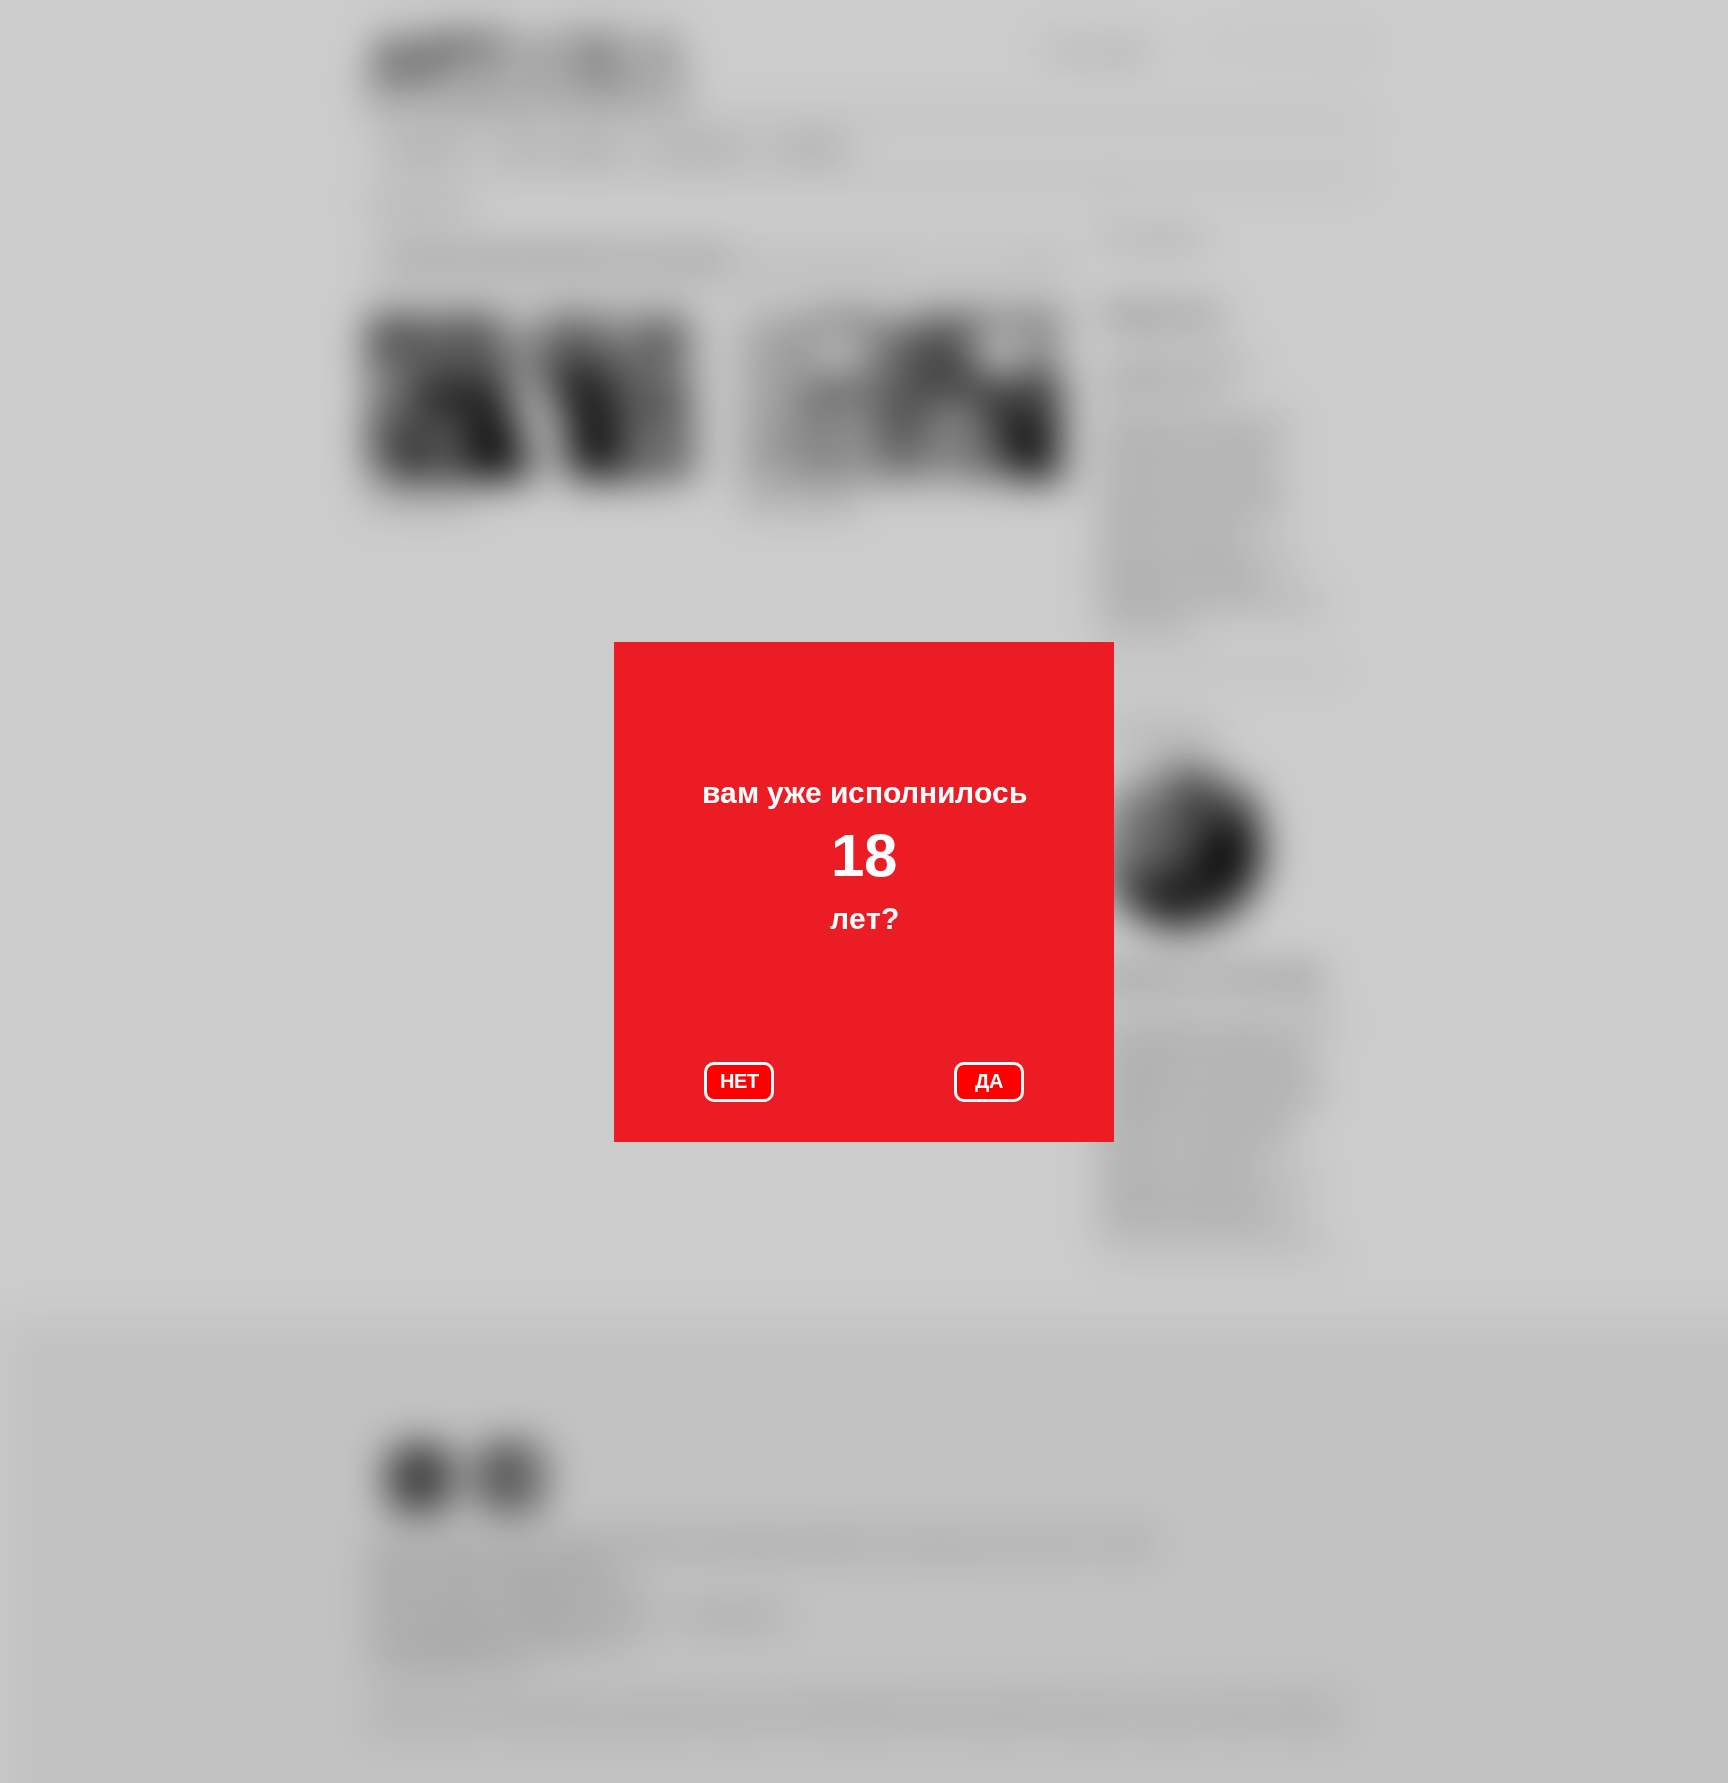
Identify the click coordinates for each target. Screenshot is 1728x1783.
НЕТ (739, 1081)
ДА (989, 1081)
